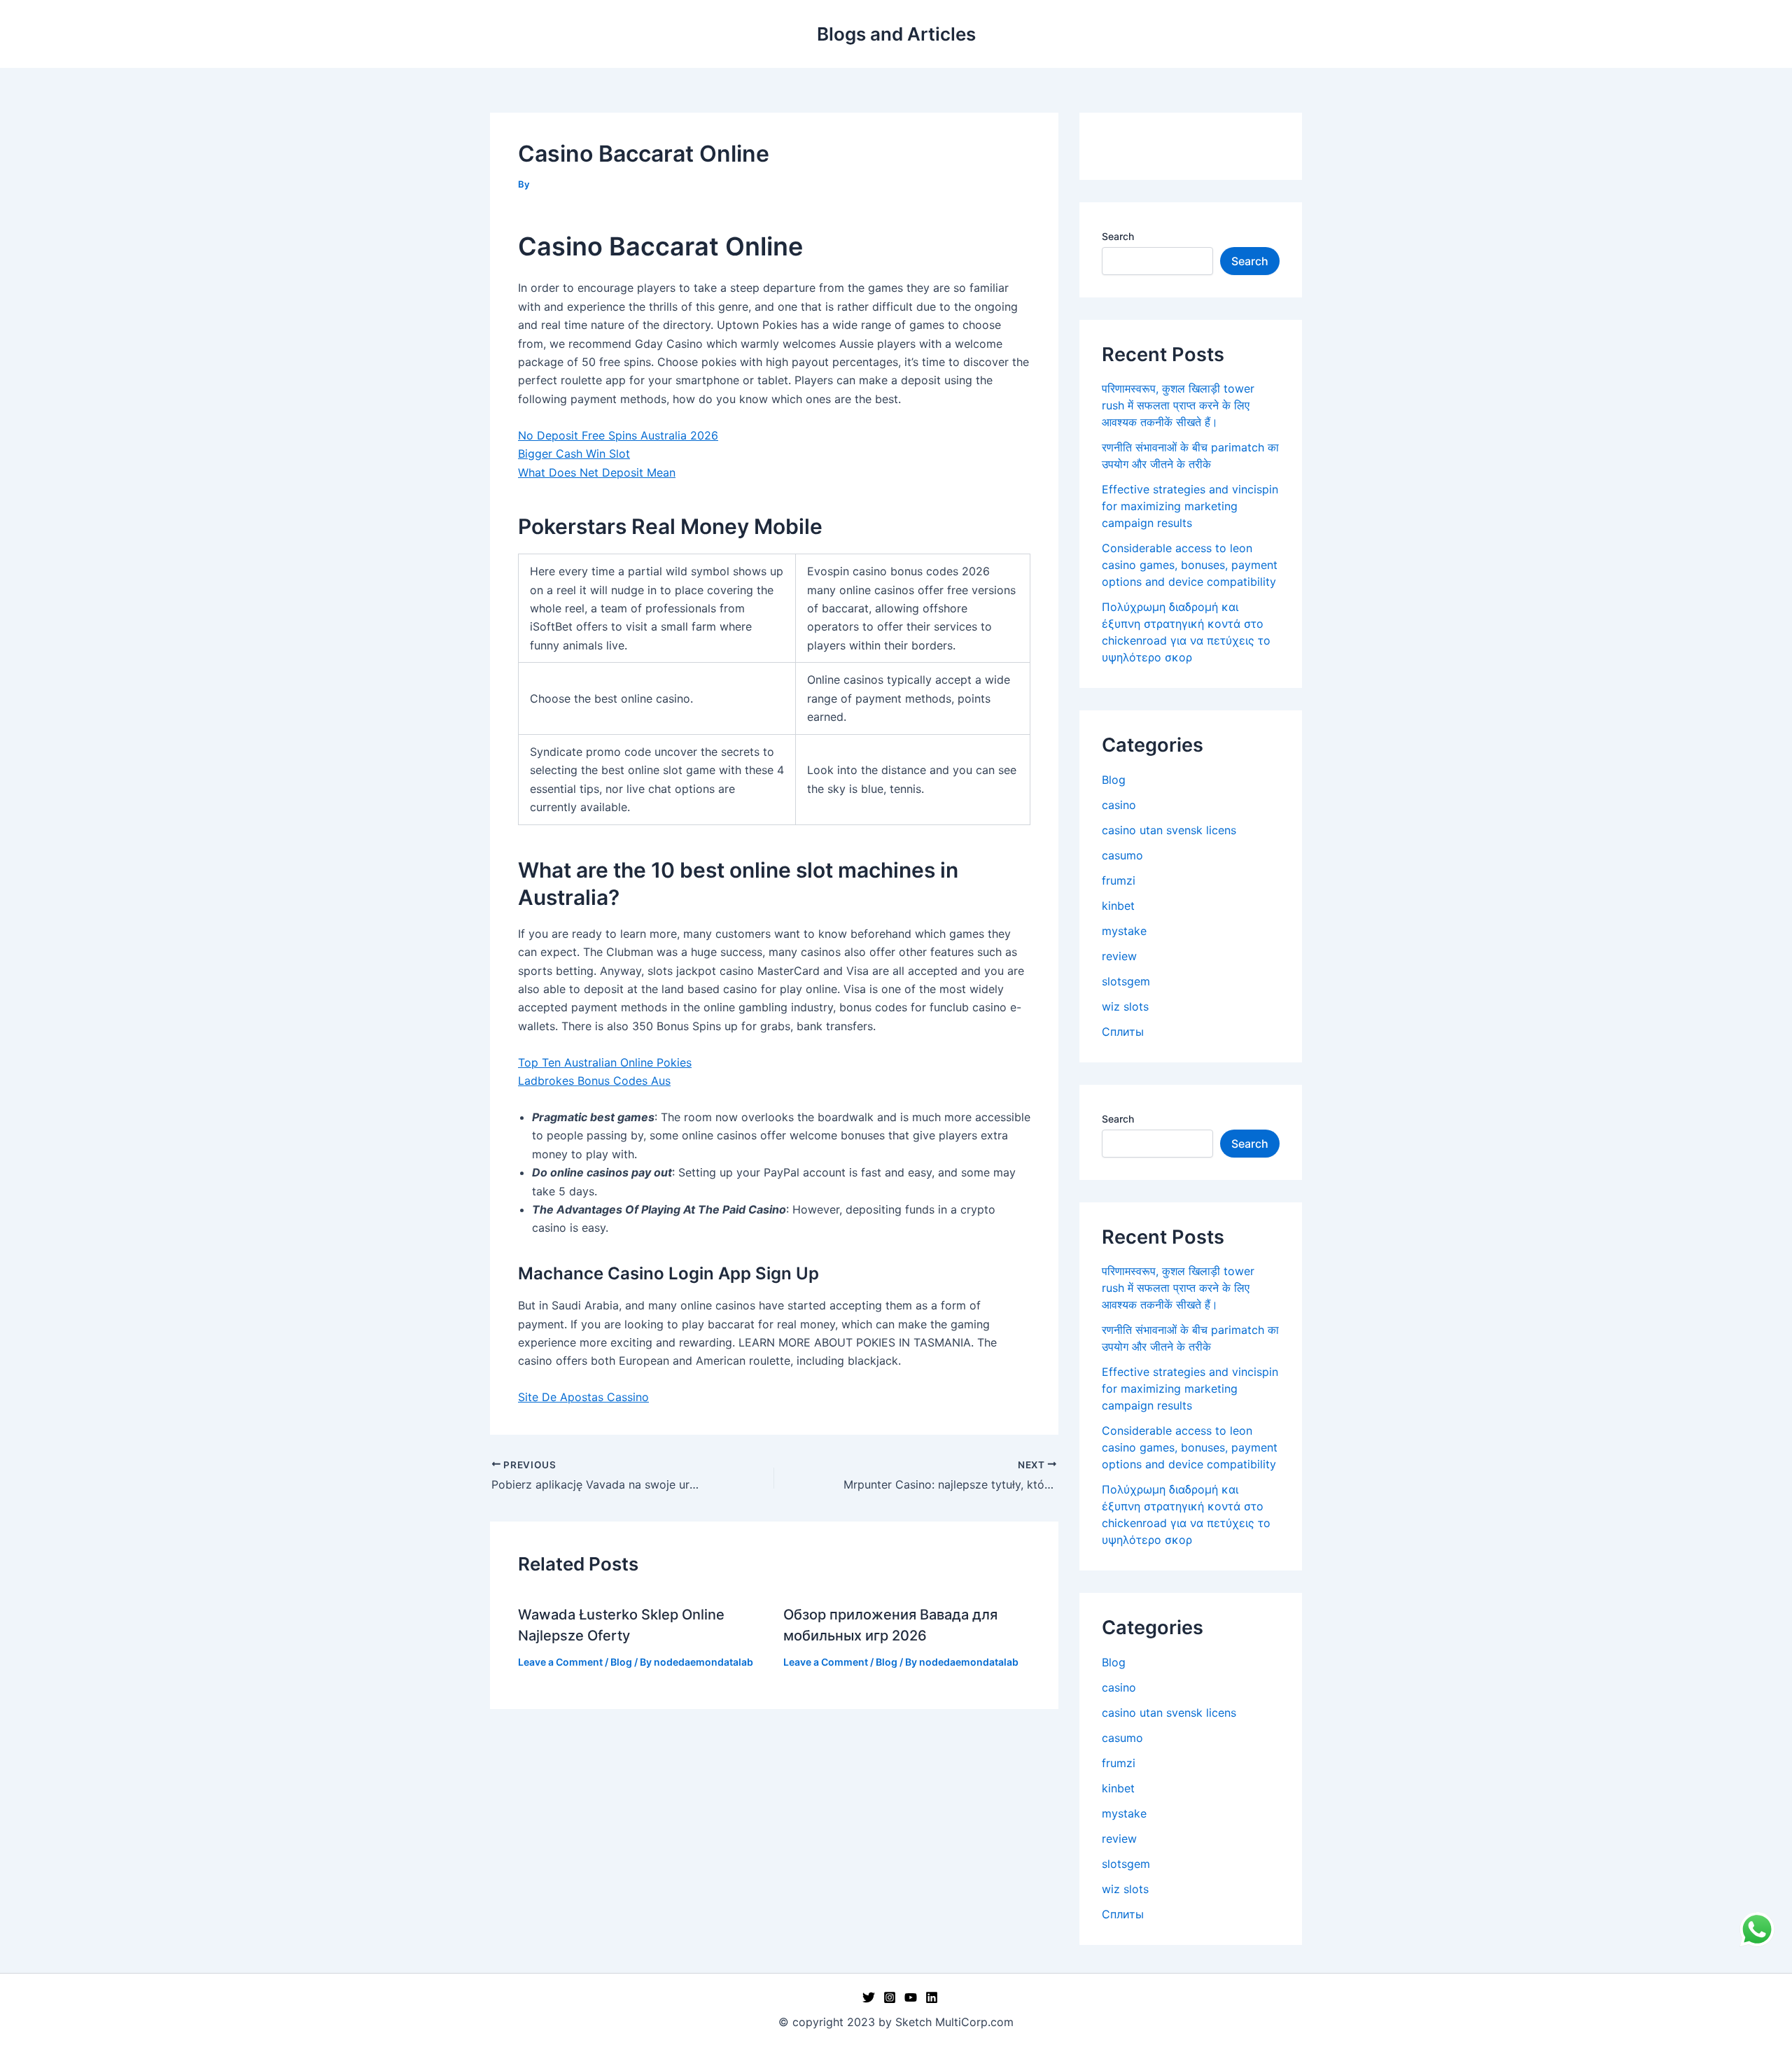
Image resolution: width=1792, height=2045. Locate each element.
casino (1119, 805)
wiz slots (1125, 1006)
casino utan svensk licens (1169, 830)
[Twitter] (869, 1997)
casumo (1122, 855)
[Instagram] (890, 1997)
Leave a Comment (560, 1662)
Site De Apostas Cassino (583, 1397)
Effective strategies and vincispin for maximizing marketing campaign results (1190, 506)
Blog (621, 1662)
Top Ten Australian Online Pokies (605, 1062)
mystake (1124, 931)
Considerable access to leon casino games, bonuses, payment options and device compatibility (1190, 565)
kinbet (1118, 906)
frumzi (1119, 880)
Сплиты (1123, 1032)
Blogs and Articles (896, 34)
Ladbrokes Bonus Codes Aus (594, 1081)
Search (1118, 236)
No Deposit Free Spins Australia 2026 (618, 435)
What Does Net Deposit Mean (597, 472)
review (1119, 956)
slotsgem (1126, 981)
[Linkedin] (932, 1997)
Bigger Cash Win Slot (574, 454)
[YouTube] (911, 1997)
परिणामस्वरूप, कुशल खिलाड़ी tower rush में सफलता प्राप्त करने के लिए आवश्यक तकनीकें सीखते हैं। (1178, 405)
